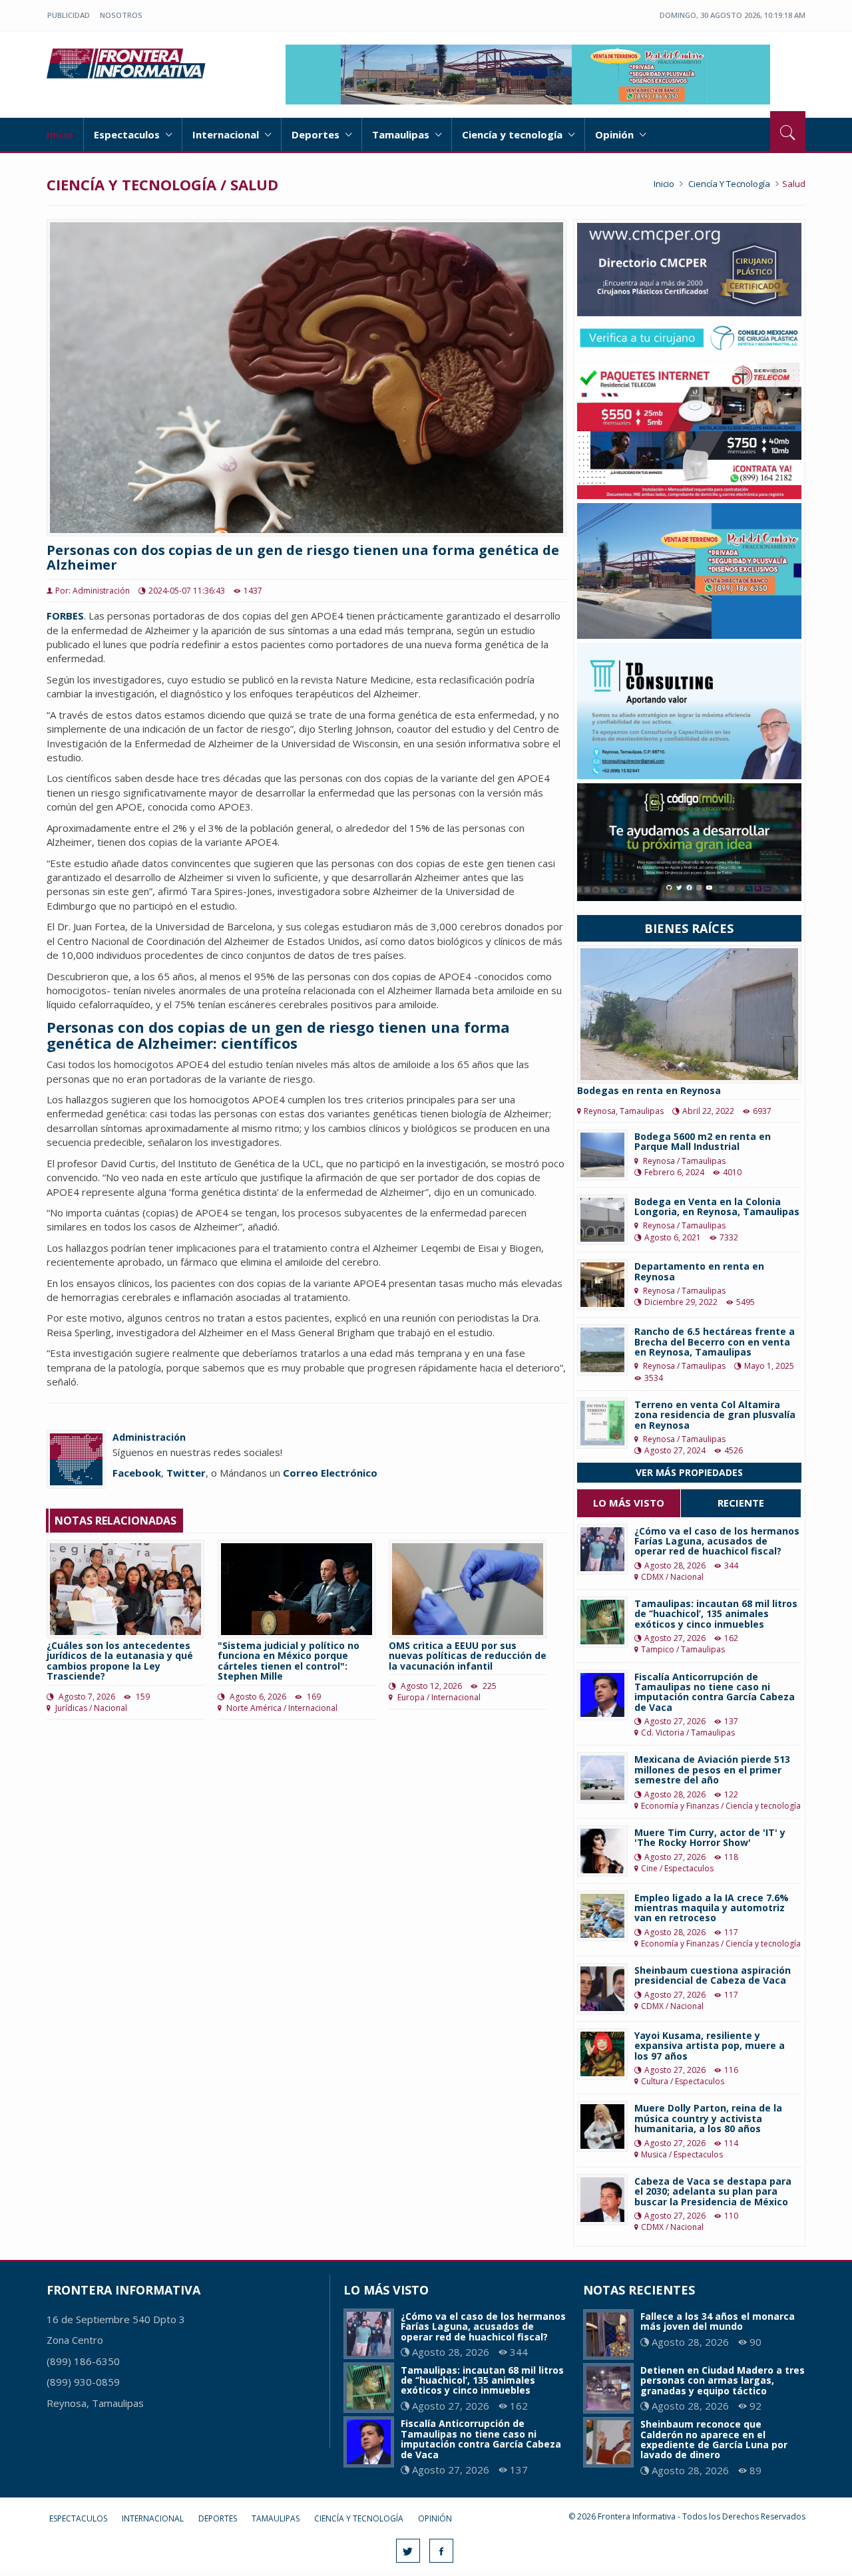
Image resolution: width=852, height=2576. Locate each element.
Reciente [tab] (741, 1503)
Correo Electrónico (330, 1473)
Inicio (60, 134)
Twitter (186, 1473)
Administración (149, 1437)
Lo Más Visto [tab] (629, 1503)
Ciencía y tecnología (514, 134)
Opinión (616, 134)
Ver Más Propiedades (689, 1472)
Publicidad (69, 15)
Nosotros (121, 15)
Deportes (317, 134)
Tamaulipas (402, 134)
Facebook (137, 1473)
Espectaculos (128, 134)
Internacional (227, 134)
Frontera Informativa (128, 63)
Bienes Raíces (689, 928)
